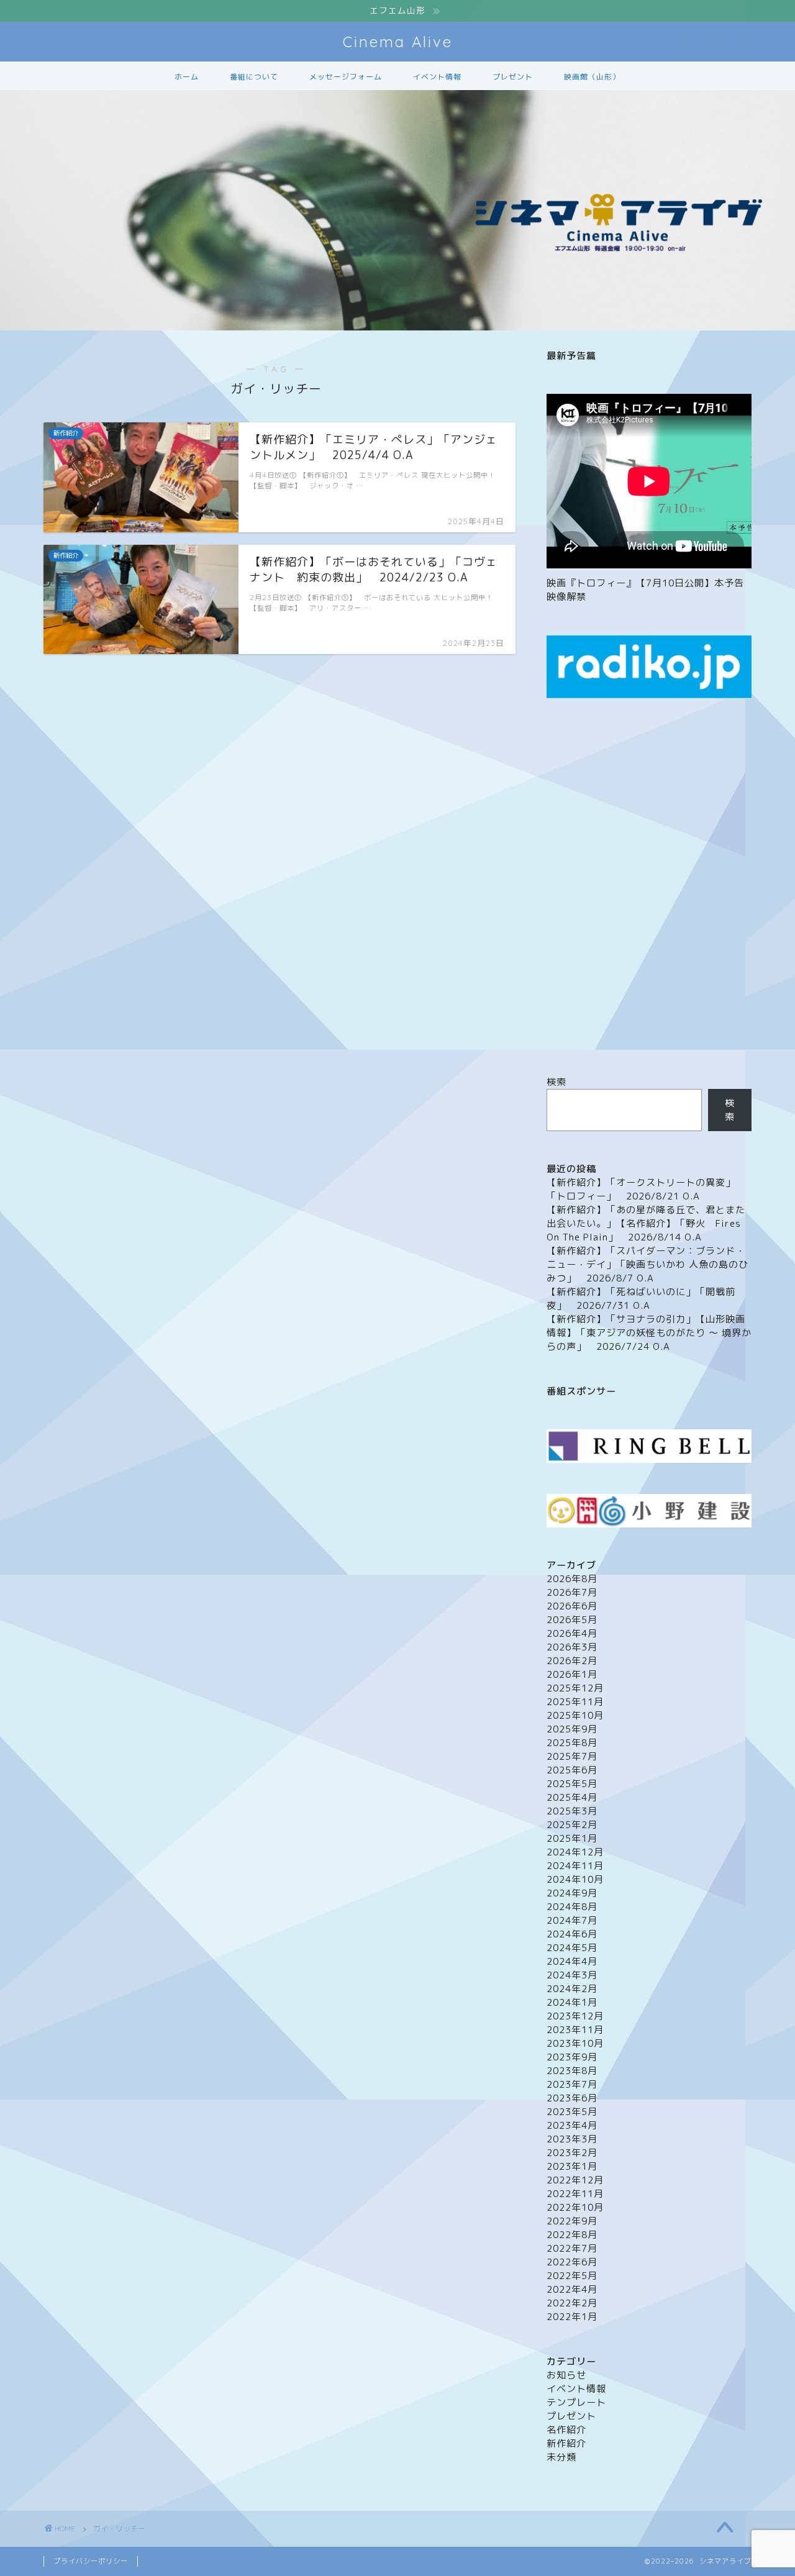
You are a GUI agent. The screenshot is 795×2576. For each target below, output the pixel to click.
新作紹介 (566, 2443)
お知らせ (566, 2375)
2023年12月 (575, 2016)
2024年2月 (572, 1989)
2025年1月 (572, 1838)
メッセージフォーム (346, 77)
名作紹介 (566, 2430)
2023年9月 (572, 2057)
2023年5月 (572, 2112)
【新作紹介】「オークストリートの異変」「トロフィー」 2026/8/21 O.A (641, 1189)
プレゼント (513, 77)
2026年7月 (572, 1592)
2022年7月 (572, 2248)
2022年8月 (572, 2235)
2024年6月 (572, 1934)
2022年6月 (572, 2262)
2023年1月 (572, 2166)
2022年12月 (575, 2180)
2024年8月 (572, 1907)
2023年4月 (572, 2125)
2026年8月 (572, 1579)
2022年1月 (572, 2317)
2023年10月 (575, 2043)
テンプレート (576, 2402)
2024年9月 (572, 1893)
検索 (556, 1082)
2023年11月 (575, 2030)
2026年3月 (572, 1647)
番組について (254, 77)
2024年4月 (572, 1961)
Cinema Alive (398, 42)
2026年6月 (572, 1606)
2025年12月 (575, 1688)
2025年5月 (572, 1784)
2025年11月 (575, 1702)
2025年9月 (572, 1729)
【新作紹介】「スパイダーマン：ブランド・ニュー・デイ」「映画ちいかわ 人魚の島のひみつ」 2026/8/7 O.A (647, 1264)
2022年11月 (575, 2194)
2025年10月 (575, 1715)
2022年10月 (575, 2207)
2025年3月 (572, 1811)
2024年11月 (575, 1866)
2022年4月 (572, 2289)
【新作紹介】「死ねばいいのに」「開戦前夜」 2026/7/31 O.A (641, 1299)
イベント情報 (437, 77)
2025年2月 (572, 1825)
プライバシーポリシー (91, 2561)
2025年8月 (572, 1743)
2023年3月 (572, 2139)
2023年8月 (572, 2071)
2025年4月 (572, 1797)
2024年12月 (575, 1852)
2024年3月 (572, 1975)
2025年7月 (572, 1756)
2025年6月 (572, 1770)
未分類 (561, 2457)
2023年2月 (572, 2153)
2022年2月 (572, 2303)
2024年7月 (572, 1920)
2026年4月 (572, 1633)
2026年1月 (572, 1674)
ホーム (187, 77)
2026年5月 (572, 1620)
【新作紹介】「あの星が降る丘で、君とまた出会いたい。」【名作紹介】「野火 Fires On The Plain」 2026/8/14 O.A (646, 1223)
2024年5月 (572, 1948)
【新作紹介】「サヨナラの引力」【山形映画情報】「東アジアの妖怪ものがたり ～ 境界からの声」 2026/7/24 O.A (649, 1333)
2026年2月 (572, 1661)
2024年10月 (575, 1879)
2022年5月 (572, 2276)
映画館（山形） (592, 77)
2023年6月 (572, 2098)
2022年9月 (572, 2221)
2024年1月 (572, 2002)
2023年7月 (572, 2084)
